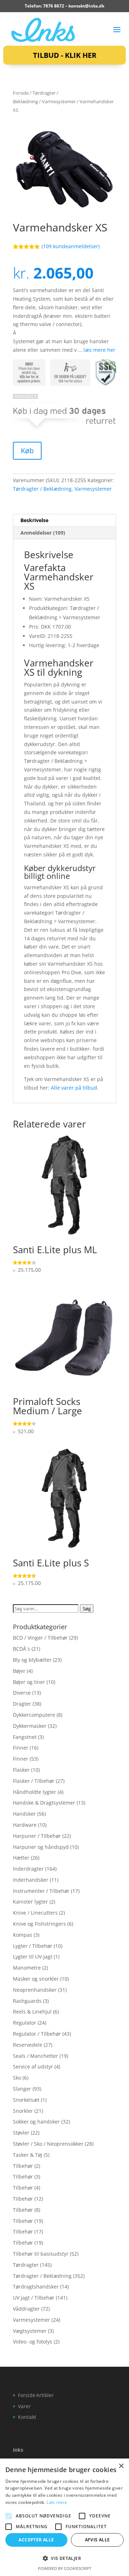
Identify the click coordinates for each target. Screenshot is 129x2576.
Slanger (22, 2089)
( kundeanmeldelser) (71, 246)
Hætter (21, 1858)
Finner (21, 1748)
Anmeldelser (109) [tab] (43, 533)
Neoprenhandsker (35, 1990)
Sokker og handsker (36, 2122)
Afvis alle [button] (97, 2540)
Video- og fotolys (33, 2342)
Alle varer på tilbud (74, 1088)
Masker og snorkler (36, 1979)
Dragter (22, 1704)
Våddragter (26, 2309)
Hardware (25, 1825)
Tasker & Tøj (28, 2155)
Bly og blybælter (32, 1660)
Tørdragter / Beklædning (42, 489)
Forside (21, 93)
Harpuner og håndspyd (41, 1847)
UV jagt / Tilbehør (34, 2298)
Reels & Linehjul (32, 2012)
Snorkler (23, 2111)
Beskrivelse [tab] (34, 520)
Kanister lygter (30, 1902)
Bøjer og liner (29, 1682)
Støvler (21, 2133)
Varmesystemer (59, 101)
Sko (17, 2078)
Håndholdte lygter (35, 1792)
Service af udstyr (33, 2067)
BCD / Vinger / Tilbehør (40, 1638)
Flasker (21, 1770)
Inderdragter (28, 1869)
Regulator (25, 2023)
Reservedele (28, 2045)
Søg (87, 1609)
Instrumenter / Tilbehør (41, 1891)
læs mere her (99, 350)
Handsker (24, 1814)
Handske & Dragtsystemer (44, 1803)
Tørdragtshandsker (36, 2287)
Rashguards (27, 2001)
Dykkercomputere (34, 1715)
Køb (27, 451)
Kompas (23, 1935)
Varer (24, 2406)
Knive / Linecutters (35, 1913)
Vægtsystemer (30, 2331)
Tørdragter (26, 2265)
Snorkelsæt (26, 2100)
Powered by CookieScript (65, 2568)
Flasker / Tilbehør (34, 1781)
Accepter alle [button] (36, 2540)
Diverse (22, 1693)
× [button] (121, 2466)
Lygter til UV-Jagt (33, 1957)
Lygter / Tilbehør (33, 1946)
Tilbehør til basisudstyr (41, 2254)
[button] (64, 2559)
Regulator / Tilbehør (37, 2034)
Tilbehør (23, 2166)
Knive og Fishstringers (39, 1924)
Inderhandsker (31, 1880)
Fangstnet (25, 1737)
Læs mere (57, 2502)
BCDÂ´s (21, 1649)
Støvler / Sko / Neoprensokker (48, 2144)
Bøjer (19, 1671)
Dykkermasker (30, 1726)
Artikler (45, 2395)
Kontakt (27, 2417)
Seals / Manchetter (35, 2056)
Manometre (27, 1968)
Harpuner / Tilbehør (37, 1836)
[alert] (64, 2517)
